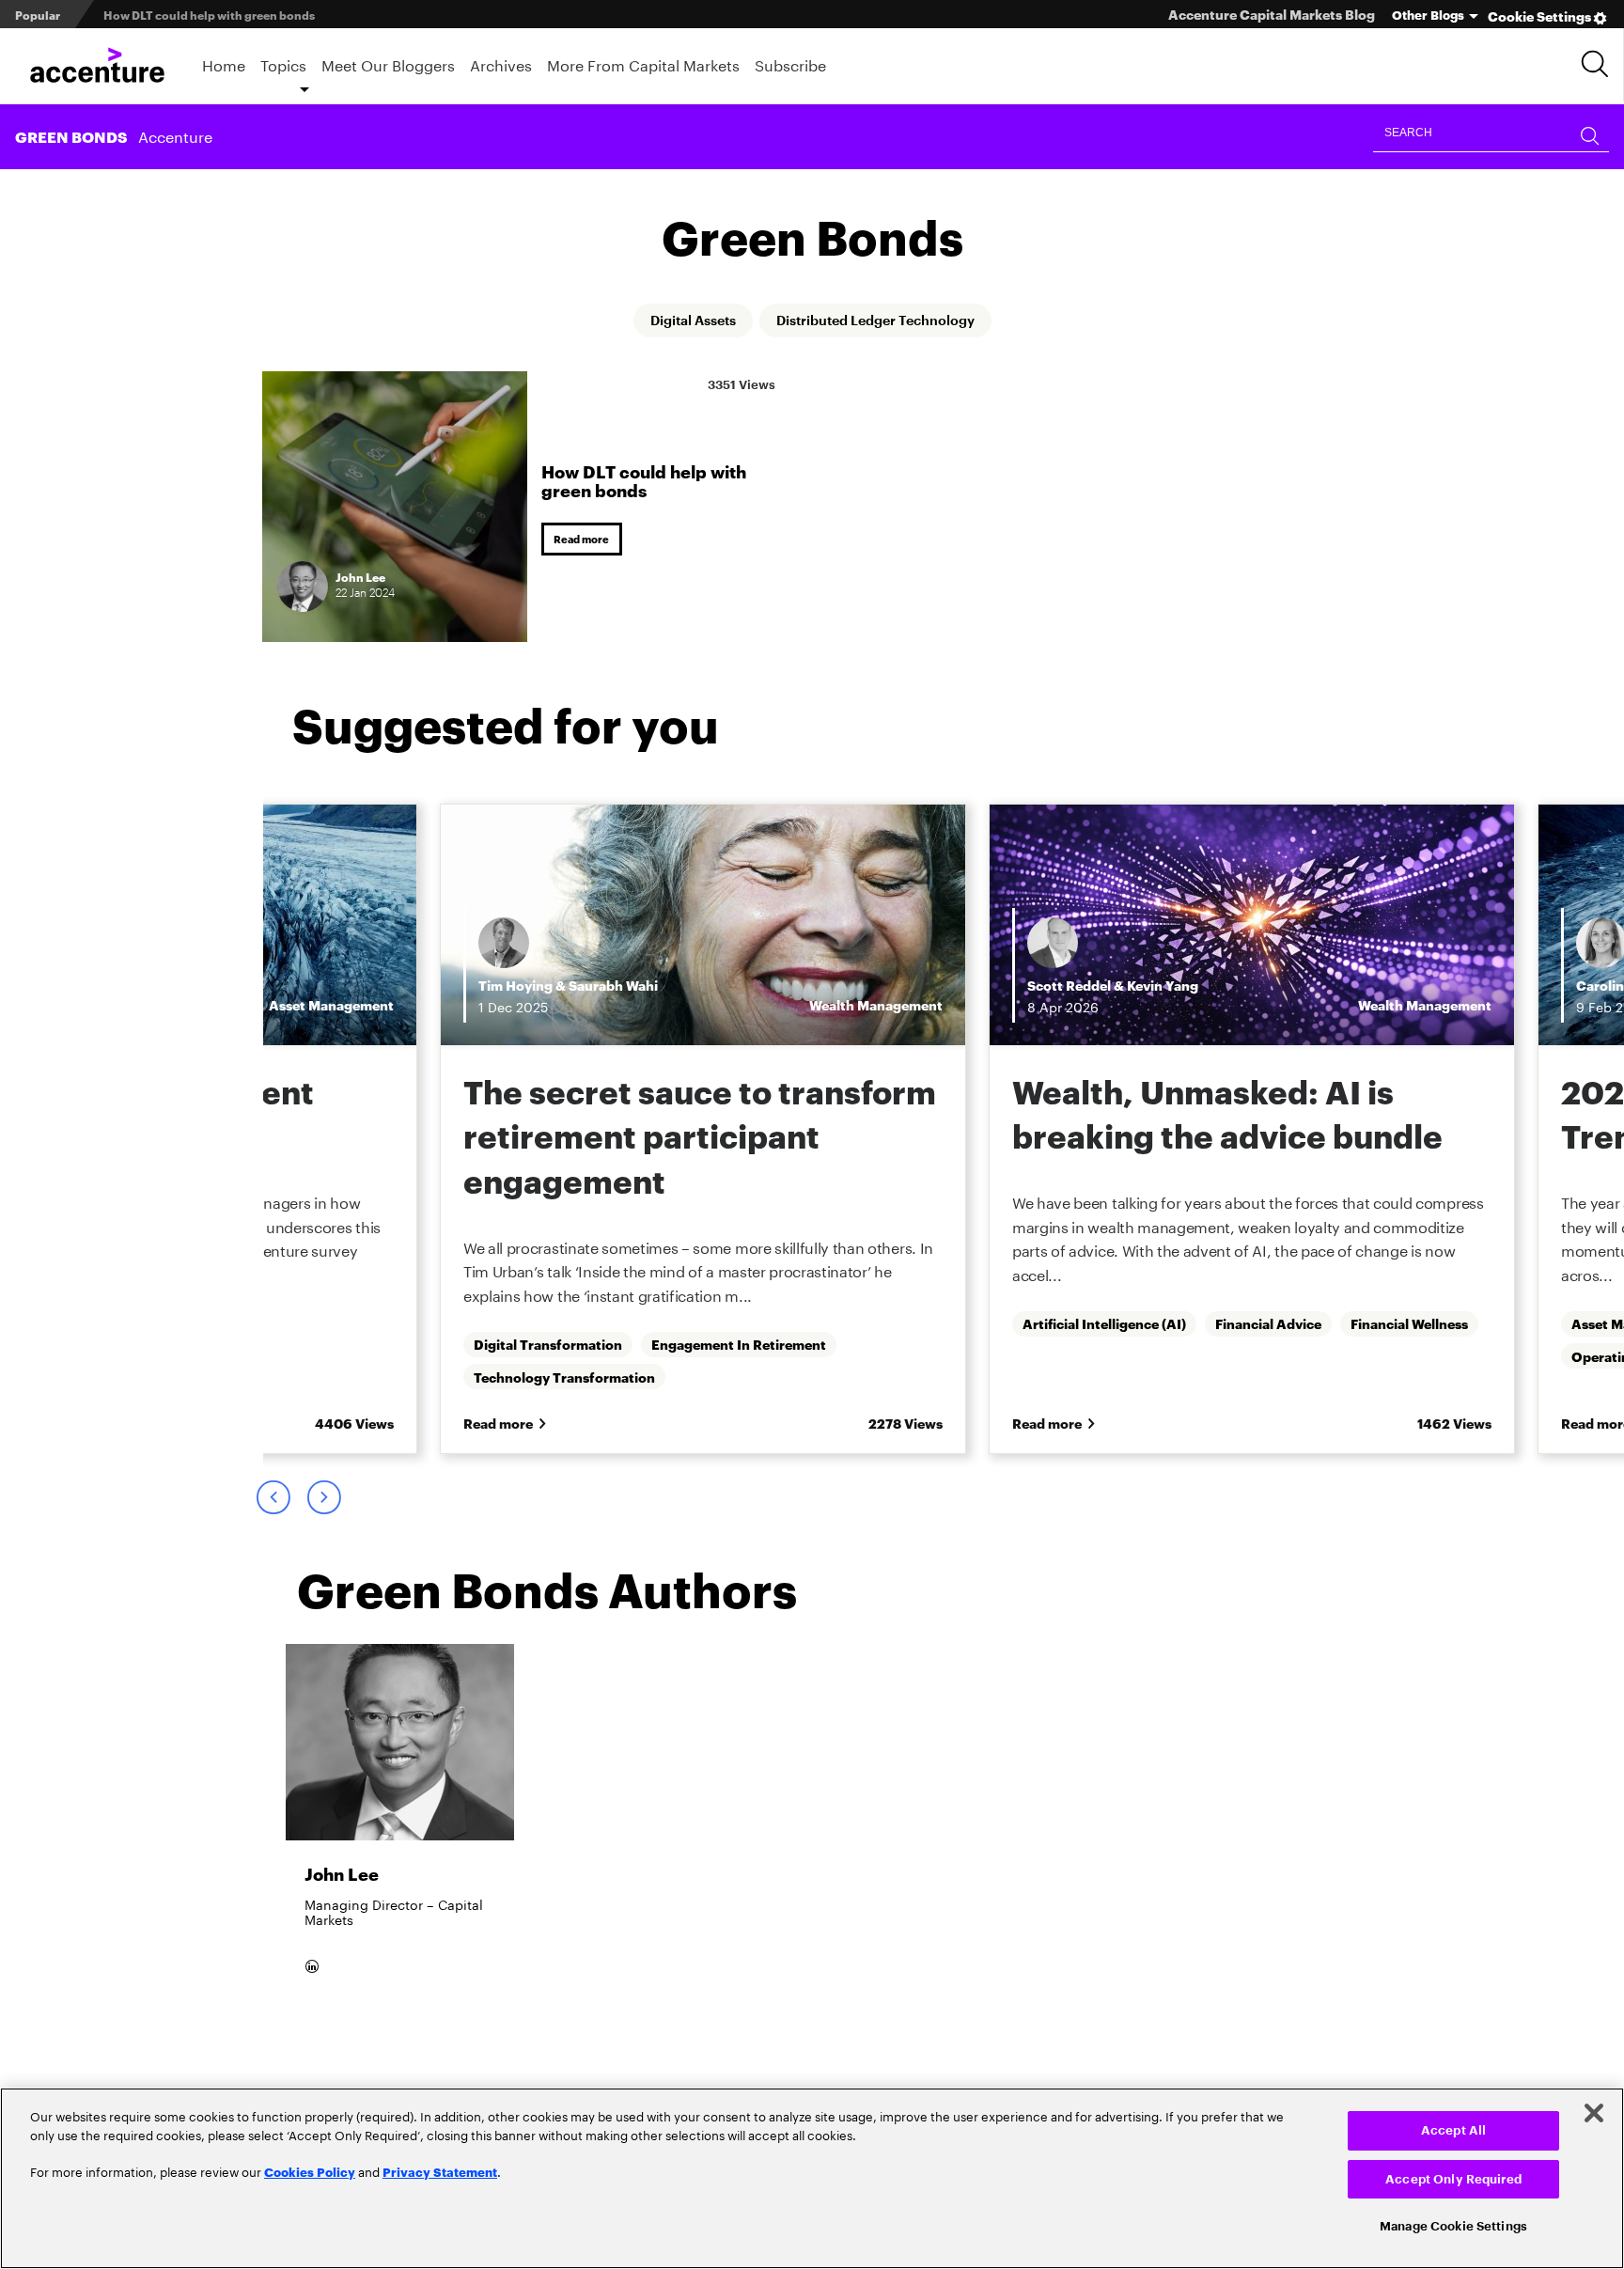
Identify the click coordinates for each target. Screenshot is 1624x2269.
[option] (703, 1132)
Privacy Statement (440, 2171)
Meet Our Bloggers (388, 63)
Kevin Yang (1163, 986)
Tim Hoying (515, 986)
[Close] (1594, 2113)
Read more (585, 539)
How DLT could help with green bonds (644, 479)
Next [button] (323, 1503)
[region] (812, 2178)
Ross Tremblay (118, 986)
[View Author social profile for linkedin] (314, 2017)
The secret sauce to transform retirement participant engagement (700, 1135)
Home (224, 63)
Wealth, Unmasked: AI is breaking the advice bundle (1227, 1113)
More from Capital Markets (643, 63)
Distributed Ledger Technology (884, 321)
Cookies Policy (310, 2171)
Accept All (1453, 2130)
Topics (283, 63)
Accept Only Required (1453, 2179)
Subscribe (790, 63)
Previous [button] (273, 1503)
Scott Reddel (1069, 986)
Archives (501, 63)
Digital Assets (677, 321)
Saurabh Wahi (613, 986)
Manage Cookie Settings (1453, 2226)
